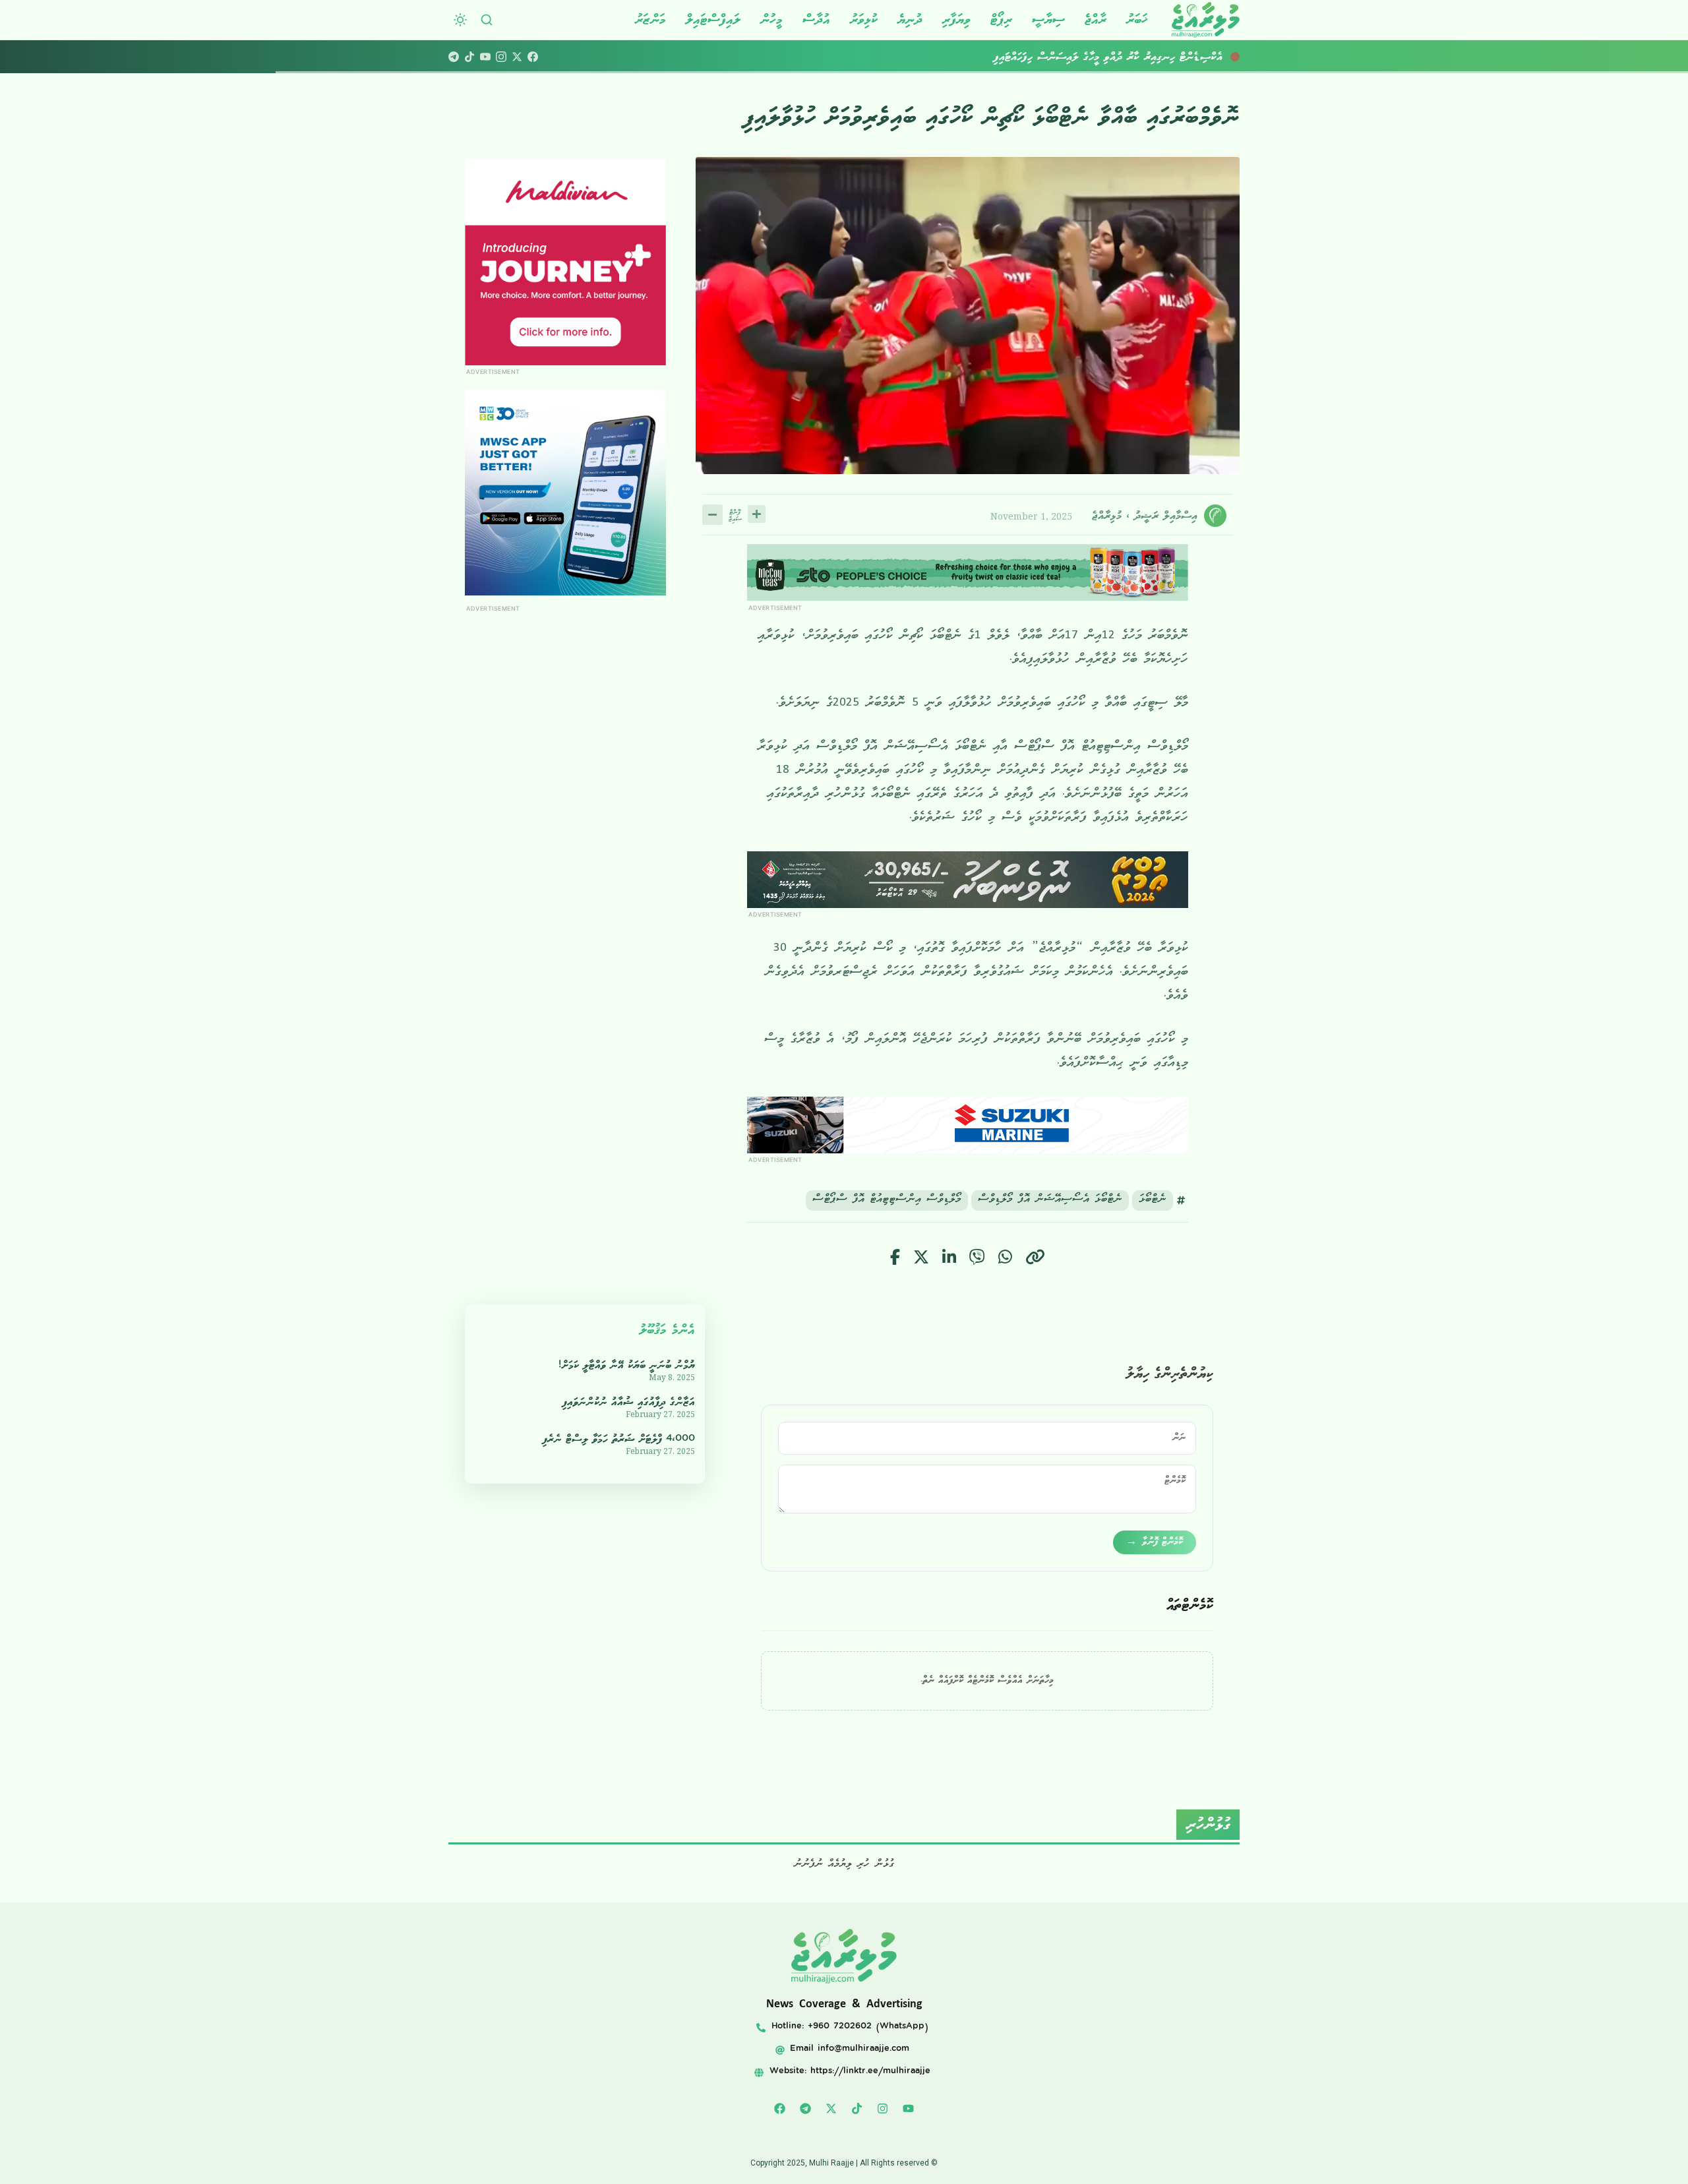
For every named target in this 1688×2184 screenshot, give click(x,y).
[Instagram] (501, 57)
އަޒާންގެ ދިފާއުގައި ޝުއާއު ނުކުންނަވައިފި (629, 1402)
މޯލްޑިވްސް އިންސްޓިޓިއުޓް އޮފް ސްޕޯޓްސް (887, 1200)
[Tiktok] (857, 2108)
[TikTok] (469, 57)
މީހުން (771, 19)
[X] (517, 57)
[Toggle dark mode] (460, 20)
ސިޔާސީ (1048, 19)
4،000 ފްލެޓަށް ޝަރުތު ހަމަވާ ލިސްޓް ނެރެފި (619, 1439)
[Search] (487, 20)
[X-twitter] (831, 2108)
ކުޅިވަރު (864, 19)
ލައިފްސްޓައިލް (713, 19)
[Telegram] (454, 57)
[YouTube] (485, 57)
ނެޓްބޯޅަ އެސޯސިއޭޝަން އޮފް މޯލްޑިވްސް (1050, 1200)
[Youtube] (909, 2108)
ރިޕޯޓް (1001, 19)
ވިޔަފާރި (956, 19)
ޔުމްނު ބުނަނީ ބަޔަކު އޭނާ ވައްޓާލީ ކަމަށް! (627, 1365)
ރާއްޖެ (1096, 19)
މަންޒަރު (650, 19)
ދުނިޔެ (910, 19)
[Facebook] (533, 57)
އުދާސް (816, 19)
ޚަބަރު (1137, 19)
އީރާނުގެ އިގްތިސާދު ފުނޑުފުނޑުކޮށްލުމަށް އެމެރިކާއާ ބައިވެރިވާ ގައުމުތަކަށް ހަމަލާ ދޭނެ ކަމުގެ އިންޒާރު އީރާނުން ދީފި (1026, 57)
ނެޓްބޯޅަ (1153, 1200)
